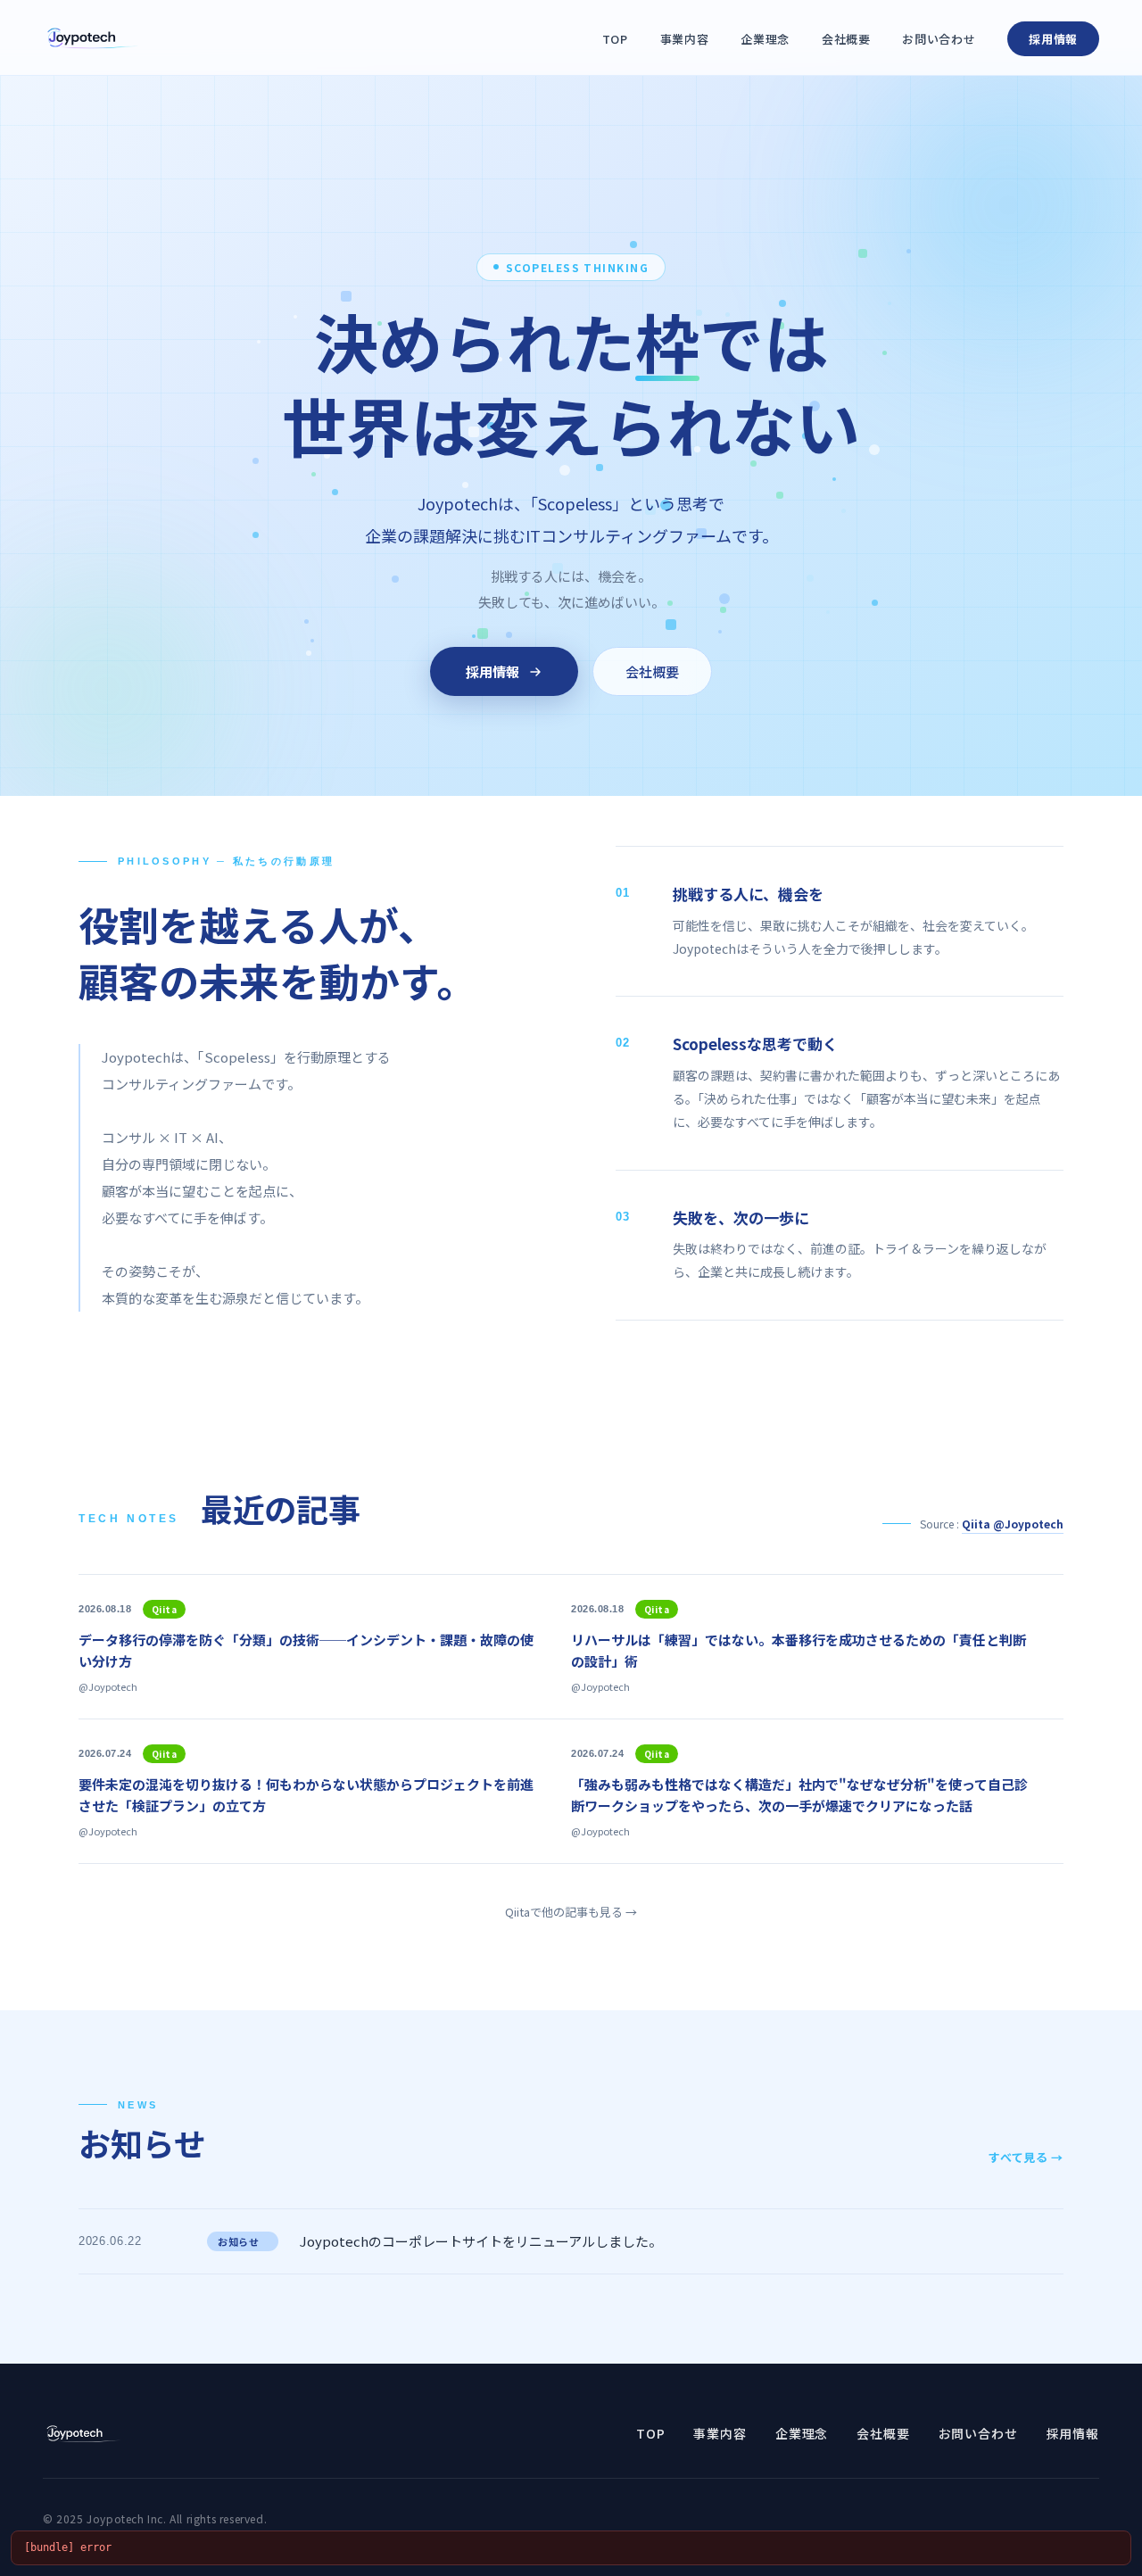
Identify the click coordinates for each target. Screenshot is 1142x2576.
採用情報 (1053, 39)
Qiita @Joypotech (1013, 1524)
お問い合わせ (939, 39)
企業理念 (765, 39)
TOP (615, 39)
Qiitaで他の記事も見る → (571, 1912)
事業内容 (685, 39)
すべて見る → (1026, 2157)
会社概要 (846, 39)
